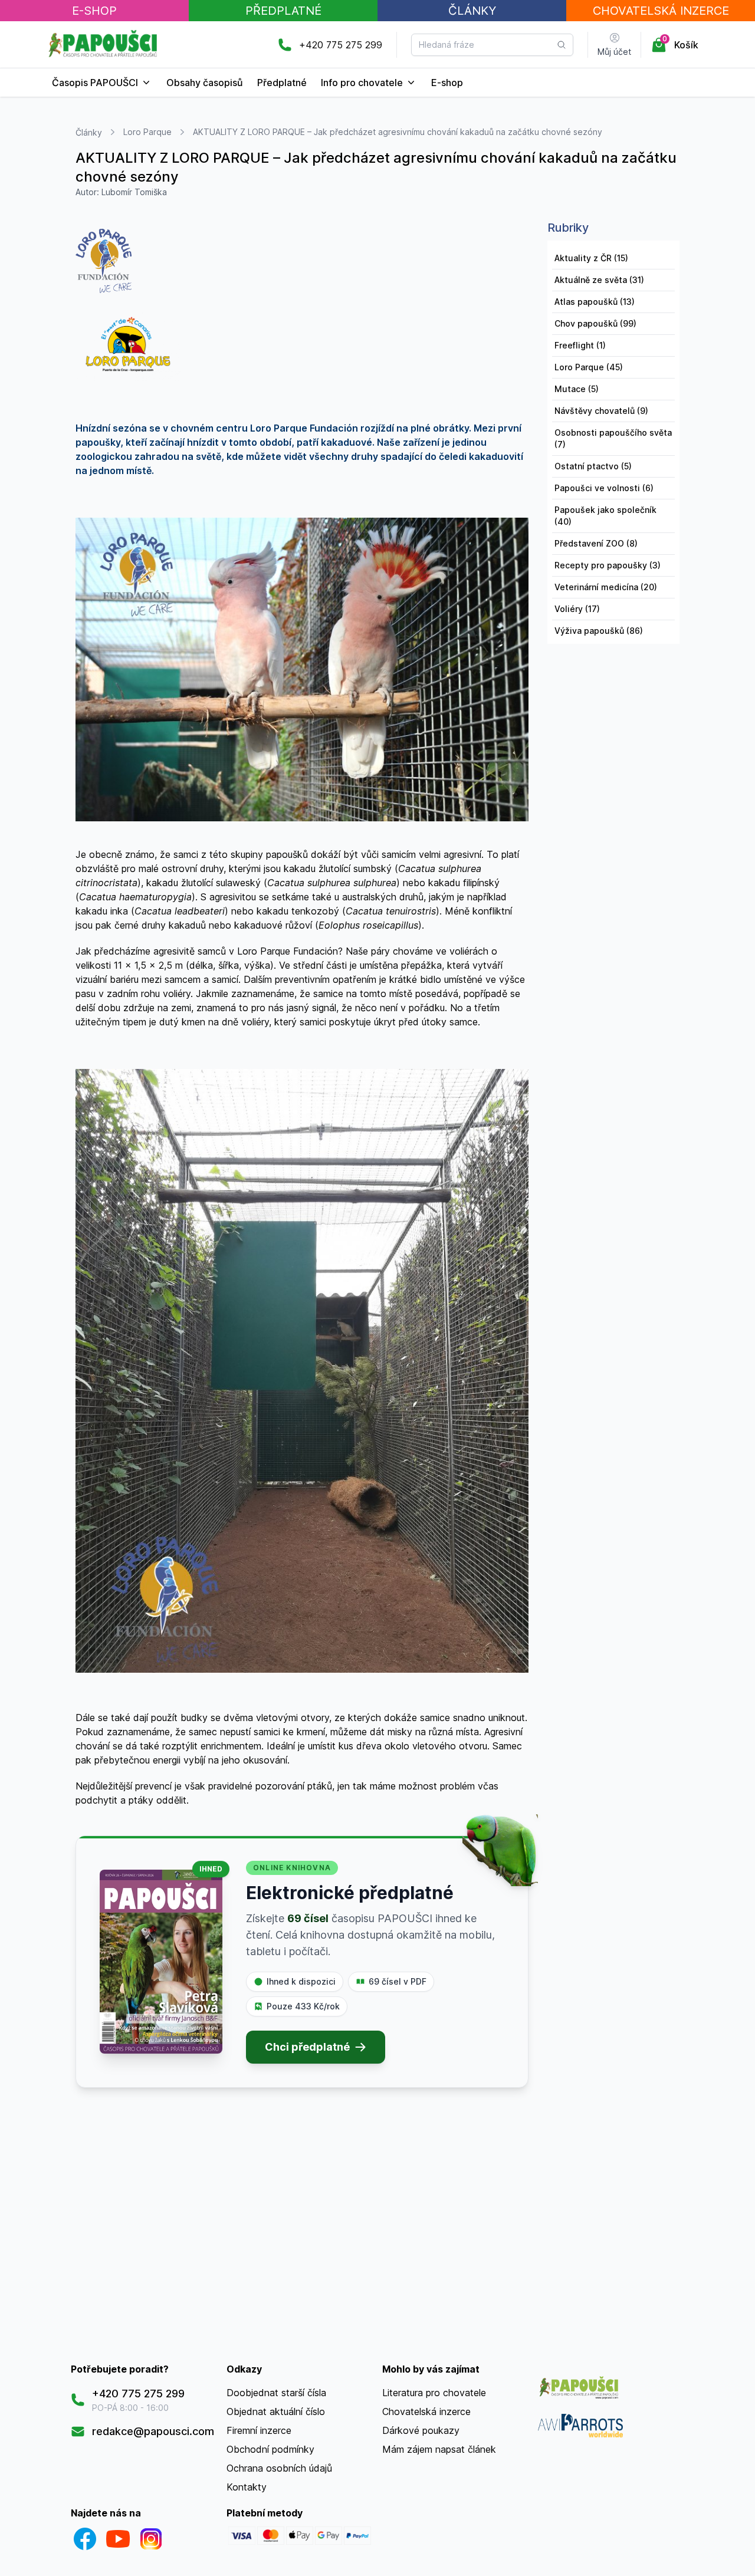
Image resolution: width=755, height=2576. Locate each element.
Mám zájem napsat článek (439, 2449)
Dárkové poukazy (421, 2430)
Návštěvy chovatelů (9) (601, 411)
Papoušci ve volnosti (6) (604, 488)
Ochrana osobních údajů (279, 2468)
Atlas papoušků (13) (595, 302)
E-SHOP (94, 11)
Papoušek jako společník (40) (605, 516)
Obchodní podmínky (270, 2449)
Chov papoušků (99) (595, 323)
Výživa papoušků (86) (599, 631)
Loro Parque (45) (589, 367)
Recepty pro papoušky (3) (608, 565)
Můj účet (614, 52)
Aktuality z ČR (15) (591, 258)
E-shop (447, 83)
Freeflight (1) (580, 345)
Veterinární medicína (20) (606, 587)
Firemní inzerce (259, 2430)
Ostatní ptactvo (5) (593, 466)
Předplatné (283, 11)
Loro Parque (147, 132)
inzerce (661, 11)
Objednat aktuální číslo (276, 2411)
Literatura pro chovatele (434, 2393)
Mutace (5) (577, 389)
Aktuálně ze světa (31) (599, 280)
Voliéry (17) (577, 609)
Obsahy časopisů (205, 83)
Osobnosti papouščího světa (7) (613, 438)
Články (472, 11)
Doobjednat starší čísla (276, 2393)
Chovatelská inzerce (426, 2411)
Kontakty (247, 2487)
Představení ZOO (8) (596, 543)
